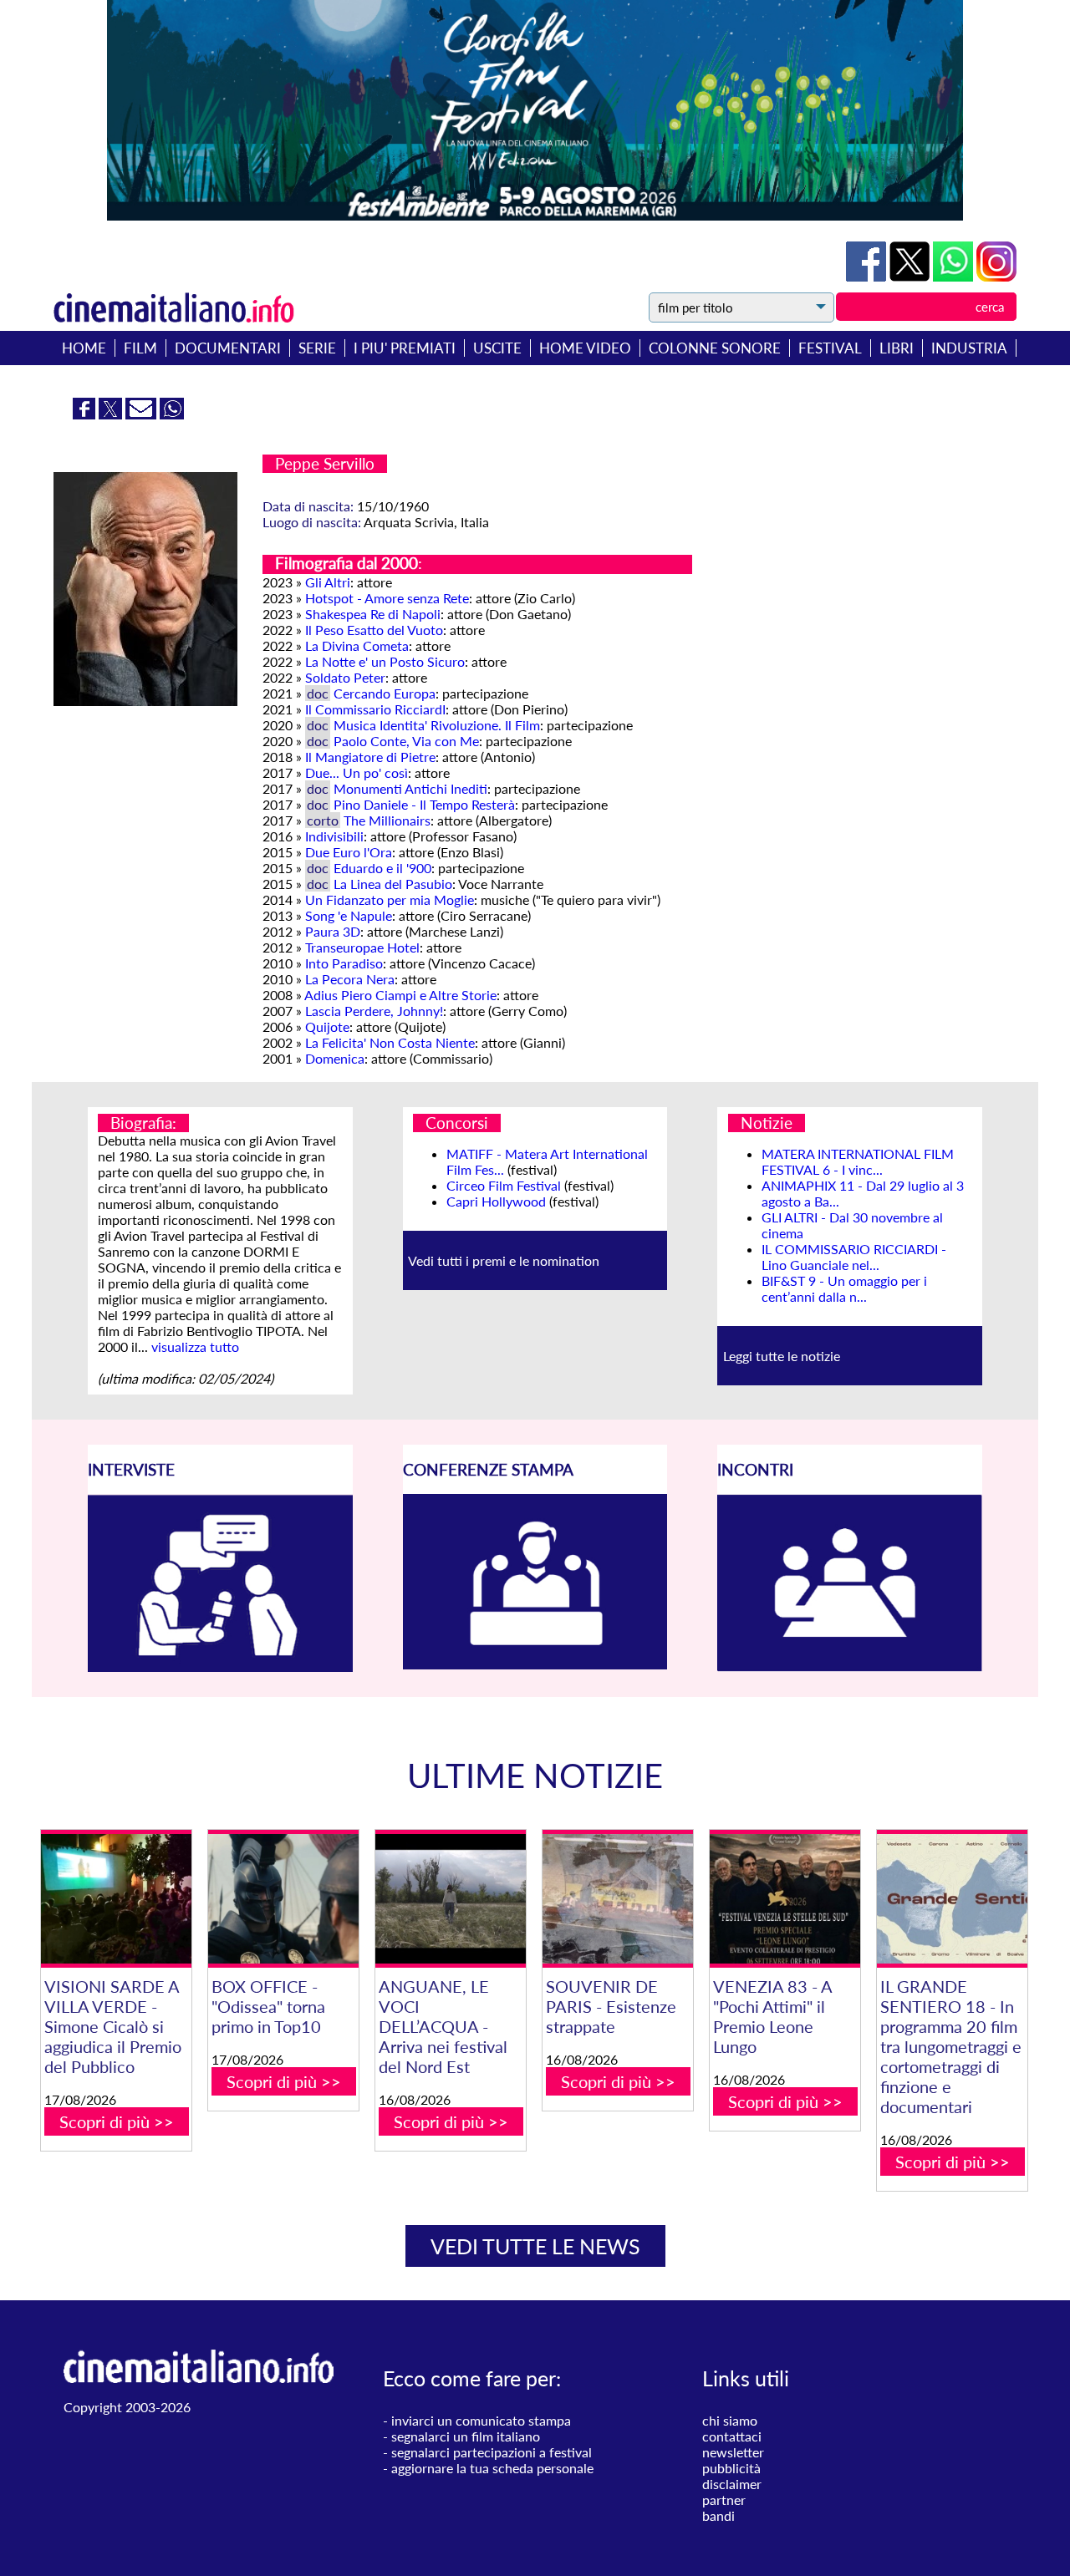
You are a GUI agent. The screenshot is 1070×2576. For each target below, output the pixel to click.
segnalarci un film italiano (466, 2436)
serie (317, 348)
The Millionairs (387, 820)
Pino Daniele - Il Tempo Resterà (424, 804)
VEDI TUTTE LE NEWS (535, 2246)
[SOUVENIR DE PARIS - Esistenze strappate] (618, 1899)
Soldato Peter (345, 677)
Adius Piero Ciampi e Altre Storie (400, 995)
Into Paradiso (344, 963)
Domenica (335, 1058)
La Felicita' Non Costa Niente (390, 1042)
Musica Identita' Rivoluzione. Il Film (437, 725)
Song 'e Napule (349, 915)
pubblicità (731, 2468)
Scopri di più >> (117, 2121)
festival (830, 348)
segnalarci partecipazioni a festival (492, 2452)
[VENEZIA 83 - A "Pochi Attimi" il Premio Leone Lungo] (785, 1899)
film (140, 348)
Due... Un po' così (357, 772)
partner (724, 2500)
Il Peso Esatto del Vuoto (374, 630)
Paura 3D (333, 931)
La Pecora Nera (350, 979)
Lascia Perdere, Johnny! (374, 1011)
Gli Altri (328, 582)
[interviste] (220, 1667)
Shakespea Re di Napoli (373, 614)
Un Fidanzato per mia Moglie (390, 899)
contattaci (732, 2436)
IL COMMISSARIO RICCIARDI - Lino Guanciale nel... (854, 1257)
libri (897, 348)
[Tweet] (911, 276)
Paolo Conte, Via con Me (406, 741)
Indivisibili (334, 836)
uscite (497, 348)
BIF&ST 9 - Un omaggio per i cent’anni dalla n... (844, 1288)
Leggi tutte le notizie (782, 1356)
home (84, 348)
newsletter (733, 2452)
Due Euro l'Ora (349, 852)
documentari (228, 348)
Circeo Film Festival (504, 1185)
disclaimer (732, 2484)
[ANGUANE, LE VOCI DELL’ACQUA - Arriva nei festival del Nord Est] (451, 1899)
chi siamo (730, 2420)
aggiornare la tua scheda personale (492, 2468)
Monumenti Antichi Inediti (410, 788)
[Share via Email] (143, 414)
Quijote (327, 1026)
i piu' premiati (405, 348)
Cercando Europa (385, 693)
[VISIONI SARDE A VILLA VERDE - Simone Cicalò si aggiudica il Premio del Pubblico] (116, 1899)
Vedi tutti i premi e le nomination (504, 1260)
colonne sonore (715, 348)
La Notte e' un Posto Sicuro (385, 661)
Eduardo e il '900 (382, 868)
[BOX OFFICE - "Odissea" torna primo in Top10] (283, 1899)
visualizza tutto (195, 1346)
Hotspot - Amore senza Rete (387, 598)
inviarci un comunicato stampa (481, 2420)
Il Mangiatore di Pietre (370, 757)
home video (585, 348)
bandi (718, 2515)
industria (969, 348)
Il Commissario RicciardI (375, 709)
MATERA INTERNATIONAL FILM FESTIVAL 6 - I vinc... (858, 1161)
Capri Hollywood (496, 1201)
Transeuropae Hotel (362, 947)
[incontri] (850, 1667)
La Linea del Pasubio (393, 884)
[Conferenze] (535, 1664)
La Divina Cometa (357, 645)
